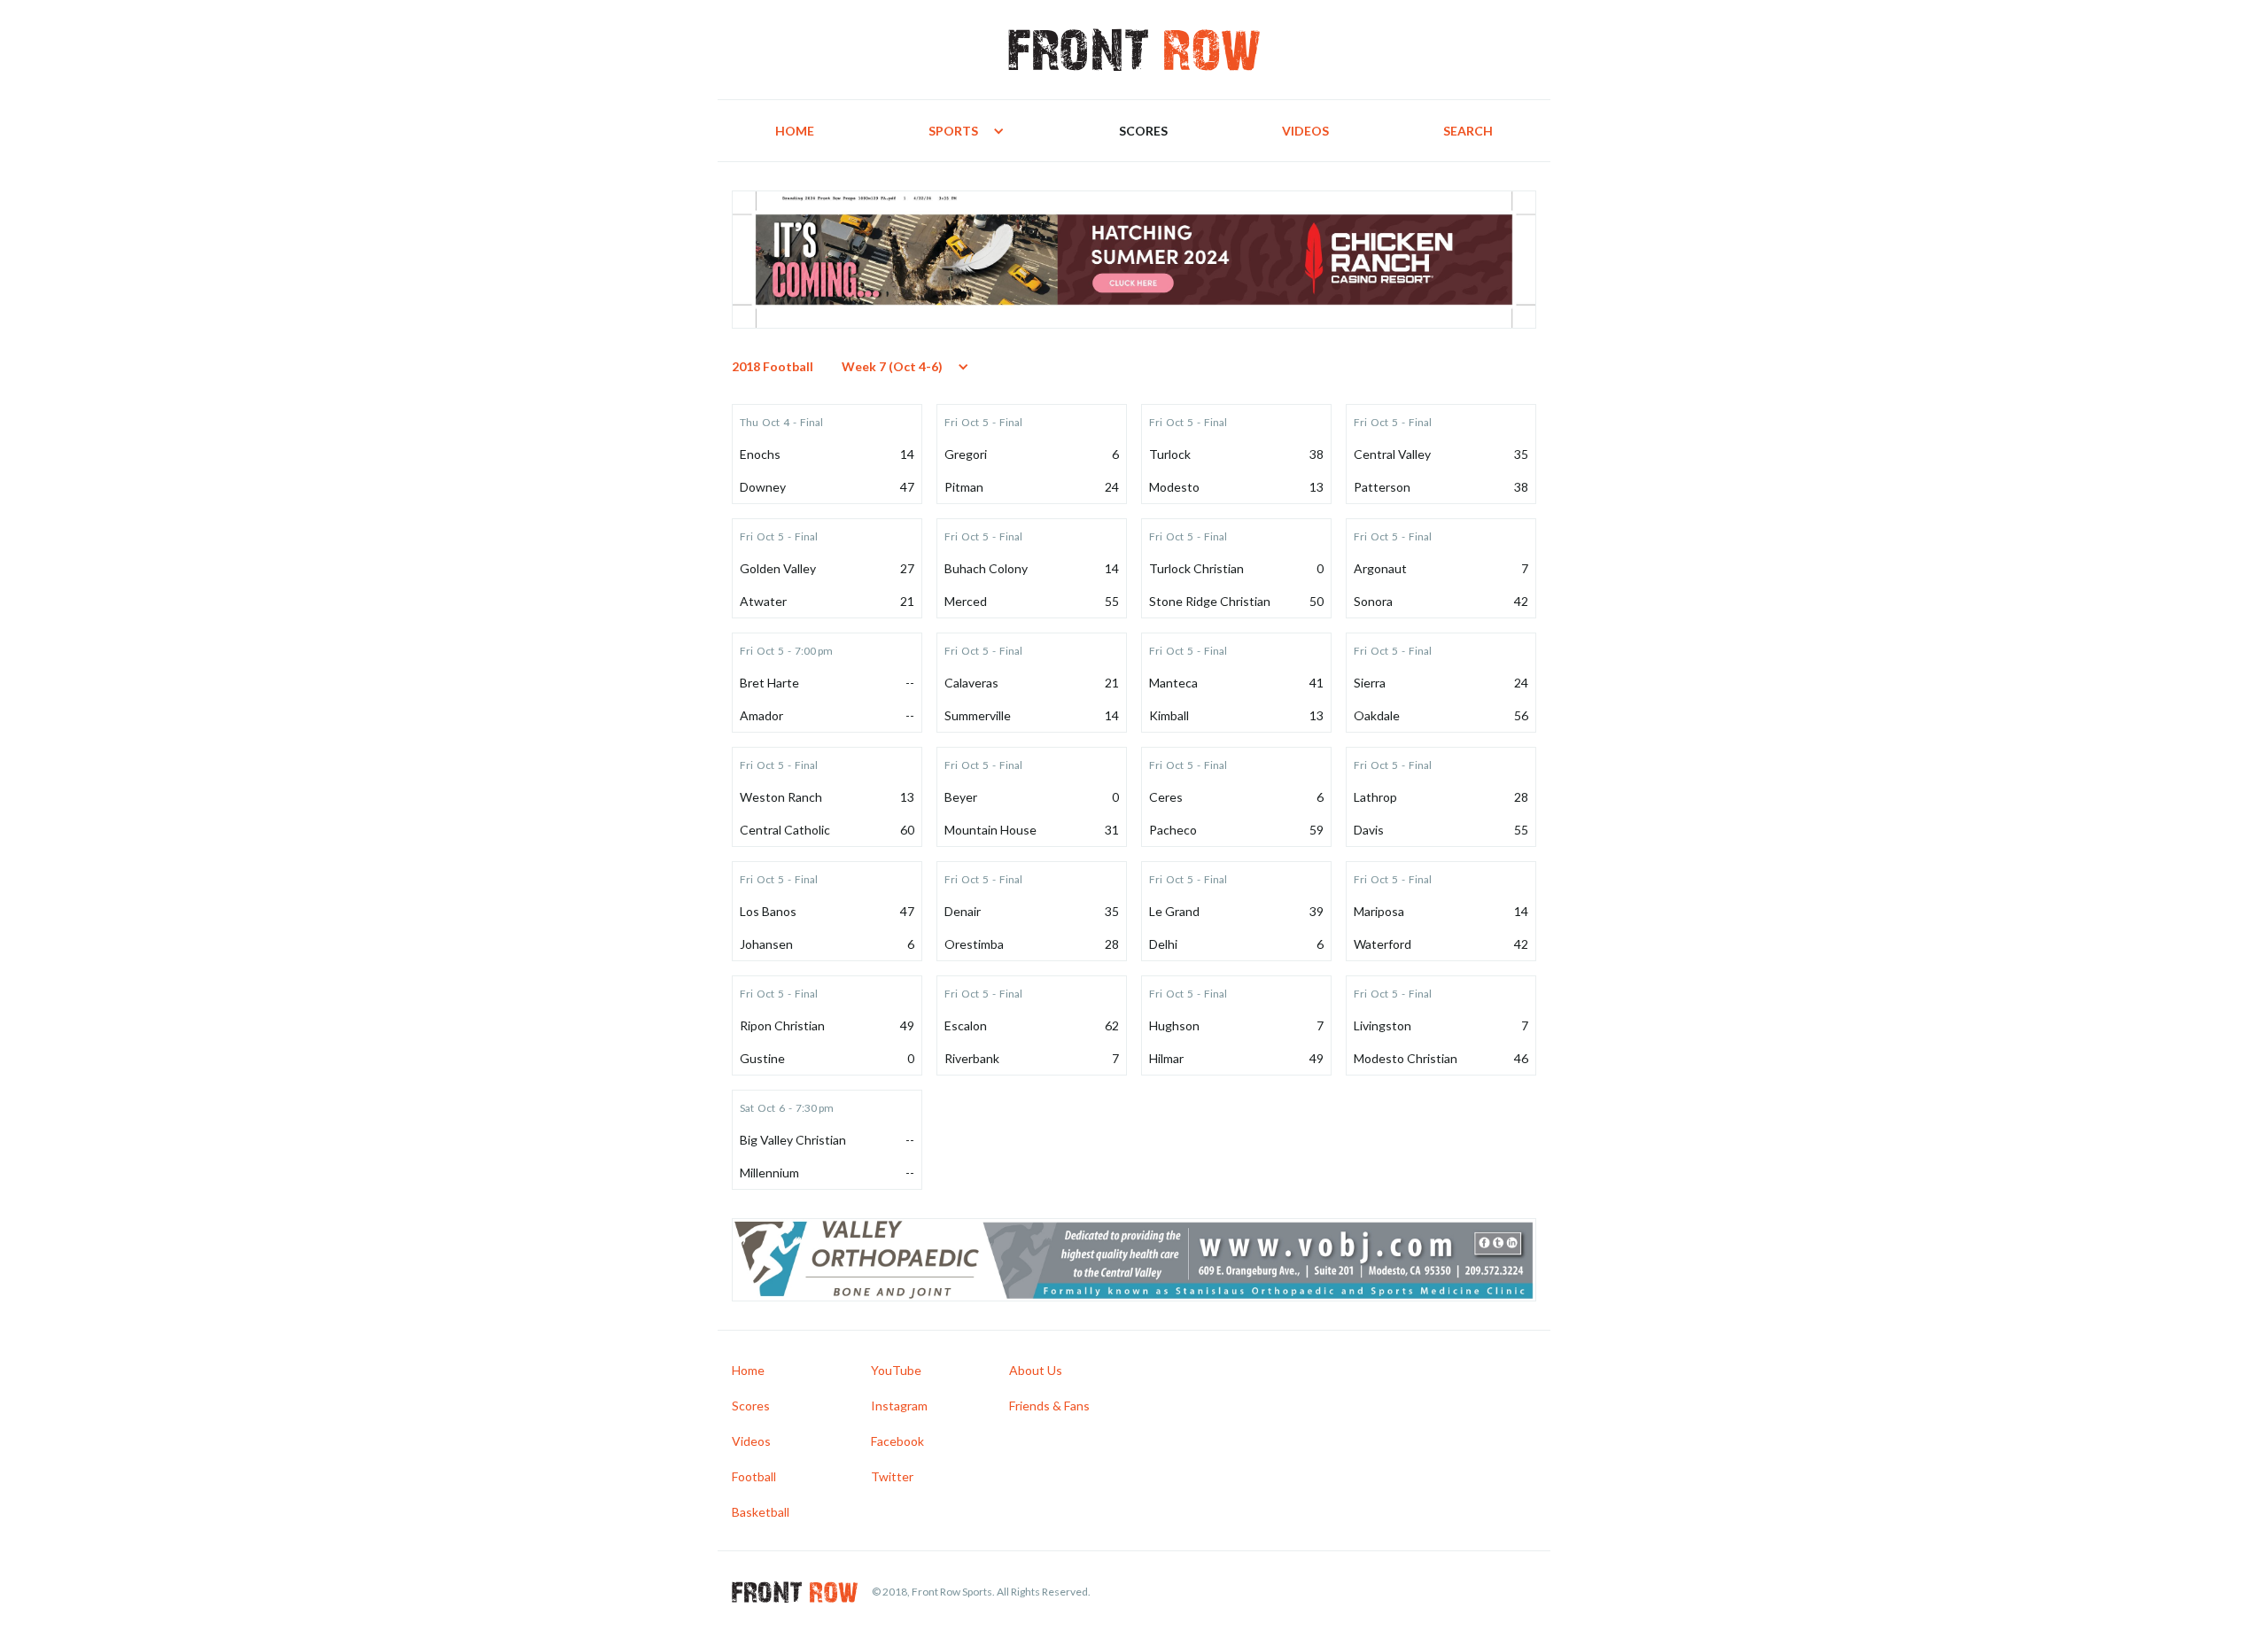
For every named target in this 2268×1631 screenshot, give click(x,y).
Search (1468, 131)
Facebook (897, 1441)
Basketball (761, 1512)
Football (754, 1476)
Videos (1305, 131)
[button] (967, 131)
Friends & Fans (1049, 1406)
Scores (1143, 131)
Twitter (892, 1476)
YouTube (896, 1370)
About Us (1036, 1370)
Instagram (899, 1406)
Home (795, 131)
